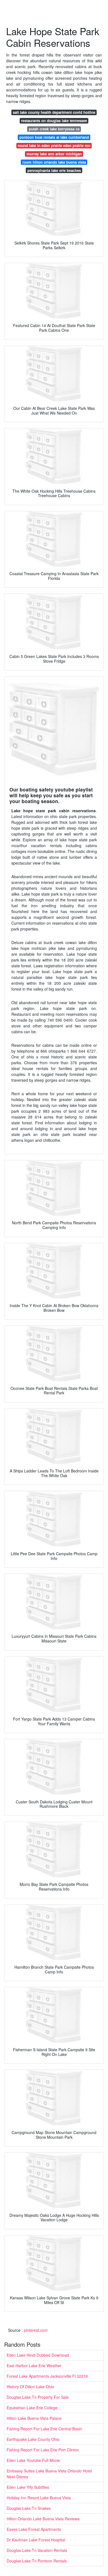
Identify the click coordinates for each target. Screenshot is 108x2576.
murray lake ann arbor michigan (54, 154)
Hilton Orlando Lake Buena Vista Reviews (43, 2519)
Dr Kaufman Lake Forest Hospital (36, 2540)
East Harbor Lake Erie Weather (34, 2366)
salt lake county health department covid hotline (54, 112)
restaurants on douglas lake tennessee (54, 121)
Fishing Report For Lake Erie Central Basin (44, 2429)
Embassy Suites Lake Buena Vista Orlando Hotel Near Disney (49, 2474)
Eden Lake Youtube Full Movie (33, 2460)
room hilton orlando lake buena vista (54, 162)
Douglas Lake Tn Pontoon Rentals (37, 2561)
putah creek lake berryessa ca (54, 129)
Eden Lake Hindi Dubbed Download (38, 2355)
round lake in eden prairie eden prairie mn (54, 146)
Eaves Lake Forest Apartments (34, 2529)
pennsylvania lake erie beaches (54, 170)
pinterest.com (36, 2330)
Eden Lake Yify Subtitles (28, 2487)
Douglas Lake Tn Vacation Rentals (37, 2550)
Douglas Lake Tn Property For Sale (38, 2397)
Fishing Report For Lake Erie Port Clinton (43, 2450)
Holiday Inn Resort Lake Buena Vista (39, 2498)
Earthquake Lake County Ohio (33, 2439)
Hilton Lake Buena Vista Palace (34, 2418)
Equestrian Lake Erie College (32, 2408)
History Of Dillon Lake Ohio (30, 2387)
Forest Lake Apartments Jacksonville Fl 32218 (47, 2376)
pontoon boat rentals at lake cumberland (54, 137)
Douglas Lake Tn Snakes (29, 2508)
